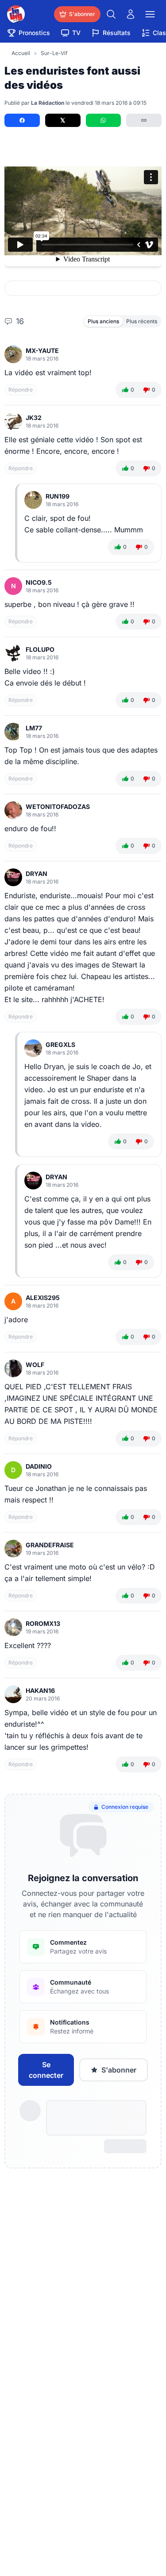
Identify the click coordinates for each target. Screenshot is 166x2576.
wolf (35, 1365)
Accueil (21, 53)
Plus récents (142, 321)
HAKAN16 (40, 1690)
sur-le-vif (54, 53)
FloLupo (40, 649)
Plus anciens (103, 321)
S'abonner (119, 2070)
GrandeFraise (50, 1545)
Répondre (21, 390)
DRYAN (37, 874)
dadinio (39, 1466)
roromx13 (43, 1623)
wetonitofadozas (58, 806)
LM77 (34, 728)
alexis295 (43, 1298)
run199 (58, 496)
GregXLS (60, 1044)
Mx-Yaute (42, 351)
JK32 (34, 418)
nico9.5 (39, 582)
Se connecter (46, 2070)
